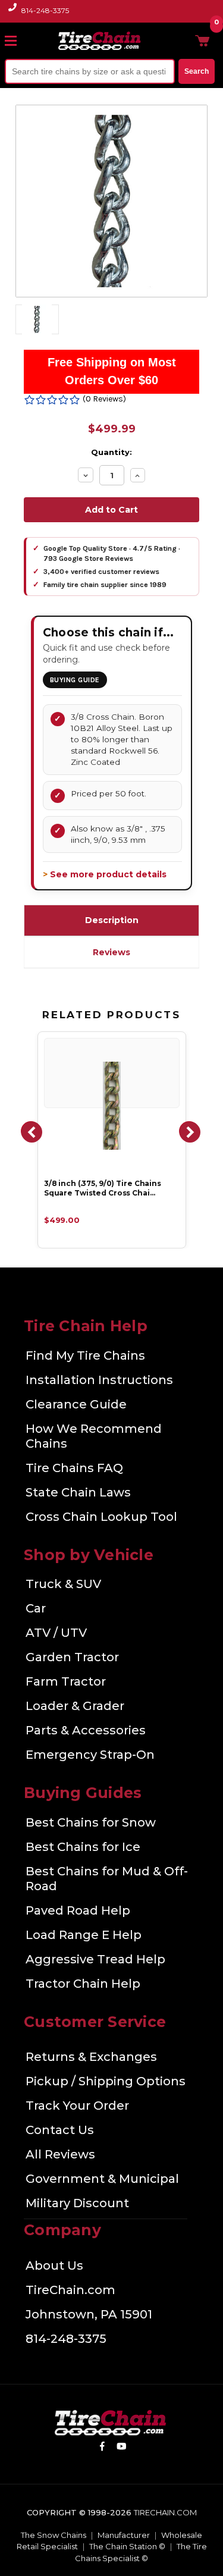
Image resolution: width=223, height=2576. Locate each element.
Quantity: (111, 452)
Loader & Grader (75, 1706)
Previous (31, 1131)
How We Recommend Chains (94, 1436)
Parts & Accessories (86, 1730)
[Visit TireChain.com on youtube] (122, 2448)
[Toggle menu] (16, 40)
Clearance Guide (76, 1404)
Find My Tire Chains (85, 1356)
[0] (202, 40)
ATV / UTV (56, 1633)
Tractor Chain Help (83, 1984)
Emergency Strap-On (90, 1755)
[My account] (183, 40)
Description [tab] (112, 920)
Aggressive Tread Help (95, 1959)
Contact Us (60, 2130)
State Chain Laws (78, 1492)
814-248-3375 (45, 10)
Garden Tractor (72, 1657)
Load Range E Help (84, 1935)
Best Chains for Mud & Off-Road (107, 1879)
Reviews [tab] (111, 952)
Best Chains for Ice (83, 1847)
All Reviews (60, 2154)
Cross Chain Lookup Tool (101, 1517)
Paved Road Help (78, 1910)
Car (36, 1608)
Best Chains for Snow (91, 1822)
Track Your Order (77, 2106)
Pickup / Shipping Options (106, 2081)
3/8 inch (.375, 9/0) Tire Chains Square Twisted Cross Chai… (103, 1188)
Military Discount (77, 2203)
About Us (54, 2266)
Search (197, 71)
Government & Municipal (102, 2179)
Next (189, 1131)
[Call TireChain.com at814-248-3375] (13, 14)
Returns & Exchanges (91, 2057)
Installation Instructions (99, 1380)
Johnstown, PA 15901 (89, 2314)
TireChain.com (70, 2290)
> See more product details (105, 874)
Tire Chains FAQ (74, 1468)
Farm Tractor (66, 1681)
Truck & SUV (63, 1584)
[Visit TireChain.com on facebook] (102, 2448)
